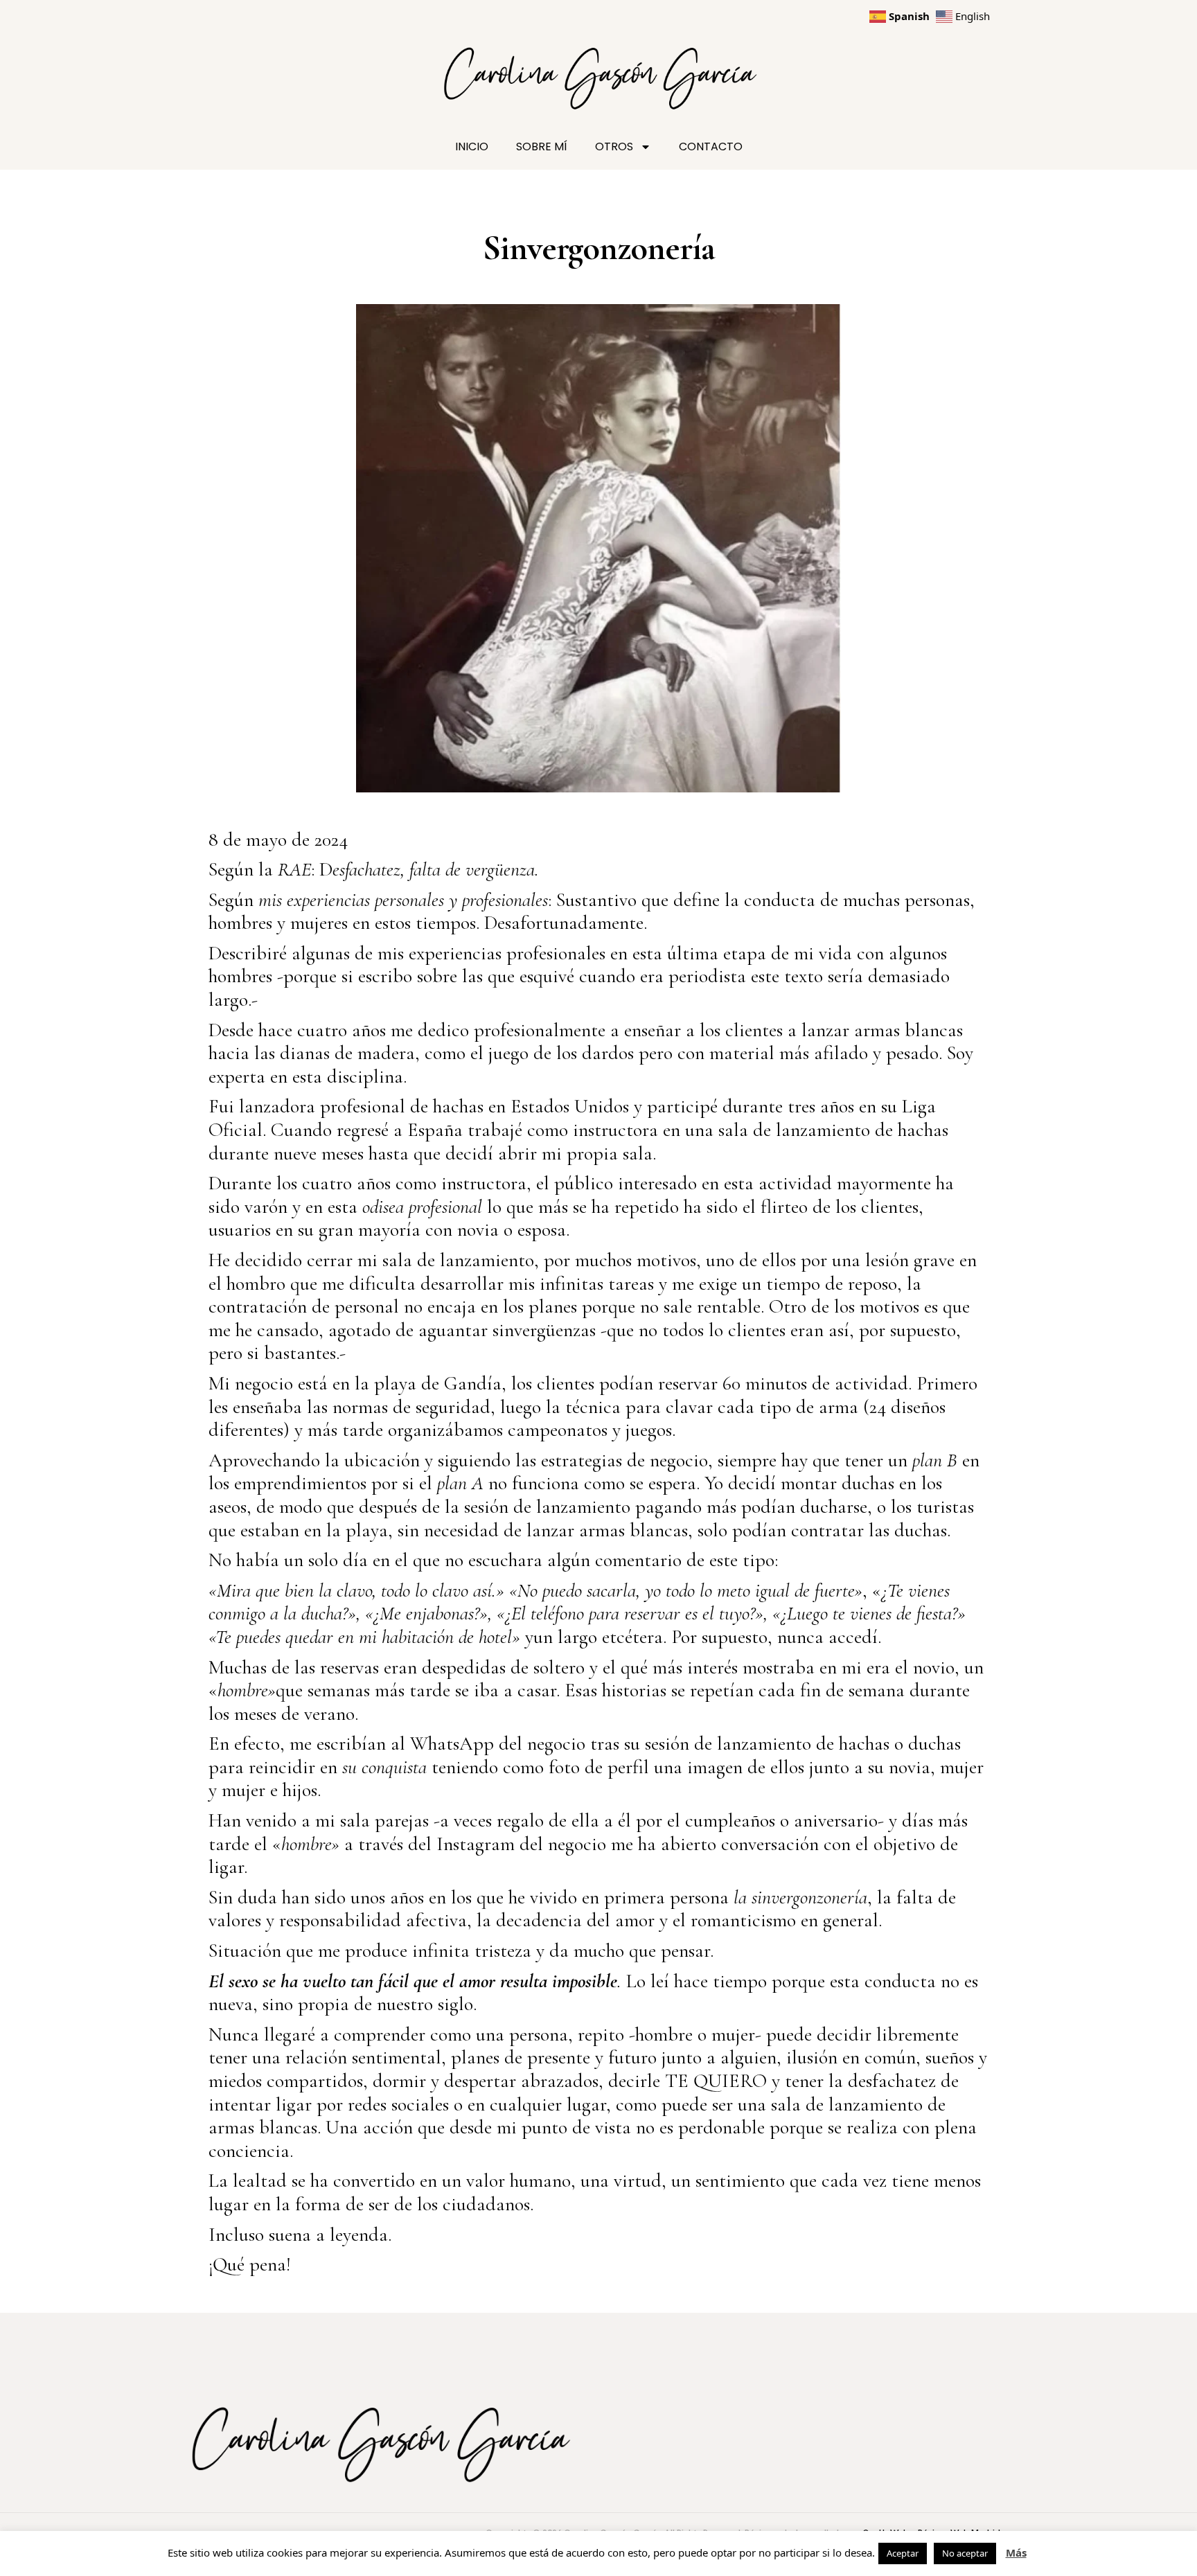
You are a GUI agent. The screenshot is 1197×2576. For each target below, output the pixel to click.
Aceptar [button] (903, 2553)
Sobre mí (542, 146)
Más (1016, 2552)
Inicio (472, 146)
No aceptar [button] (965, 2553)
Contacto (711, 146)
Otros (614, 146)
